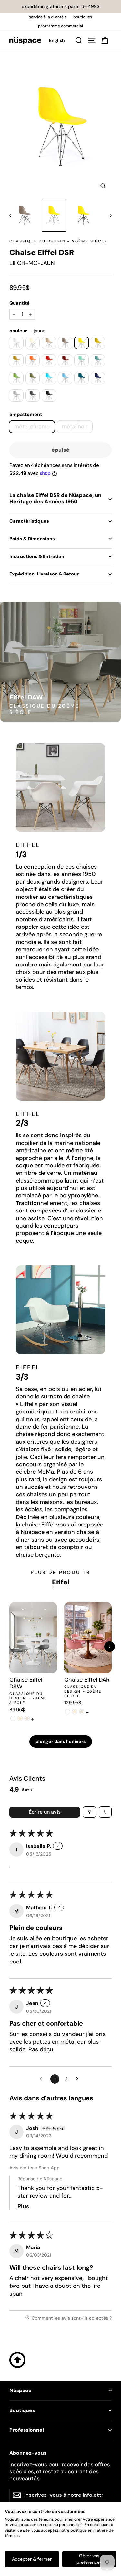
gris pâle (16, 395)
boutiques (83, 17)
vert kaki (33, 378)
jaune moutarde (98, 343)
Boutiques (22, 2410)
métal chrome (32, 426)
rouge (49, 360)
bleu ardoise (81, 378)
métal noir (75, 426)
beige (49, 343)
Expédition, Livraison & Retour (44, 574)
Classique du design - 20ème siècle (58, 241)
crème (33, 343)
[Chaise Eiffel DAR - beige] (82, 1712)
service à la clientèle (48, 17)
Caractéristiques (29, 521)
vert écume (98, 360)
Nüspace (20, 2391)
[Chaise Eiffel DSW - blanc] (13, 1718)
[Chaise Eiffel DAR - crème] (75, 1712)
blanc (16, 343)
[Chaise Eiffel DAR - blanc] (68, 1712)
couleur (27, 331)
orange (33, 360)
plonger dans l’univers (61, 1741)
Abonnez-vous (28, 2453)
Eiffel (61, 1582)
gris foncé (33, 395)
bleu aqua (49, 378)
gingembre (16, 360)
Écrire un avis (45, 1812)
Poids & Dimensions (32, 539)
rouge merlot (65, 360)
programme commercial (60, 26)
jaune (81, 343)
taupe (65, 343)
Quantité (20, 303)
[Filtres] (89, 1812)
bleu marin (98, 378)
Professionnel (27, 2430)
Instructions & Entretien (37, 556)
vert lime (16, 378)
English (57, 40)
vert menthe (81, 360)
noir (49, 395)
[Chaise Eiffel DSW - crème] (20, 1718)
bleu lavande (65, 378)
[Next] (110, 1647)
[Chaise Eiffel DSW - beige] (27, 1718)
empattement (26, 414)
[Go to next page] (79, 2079)
